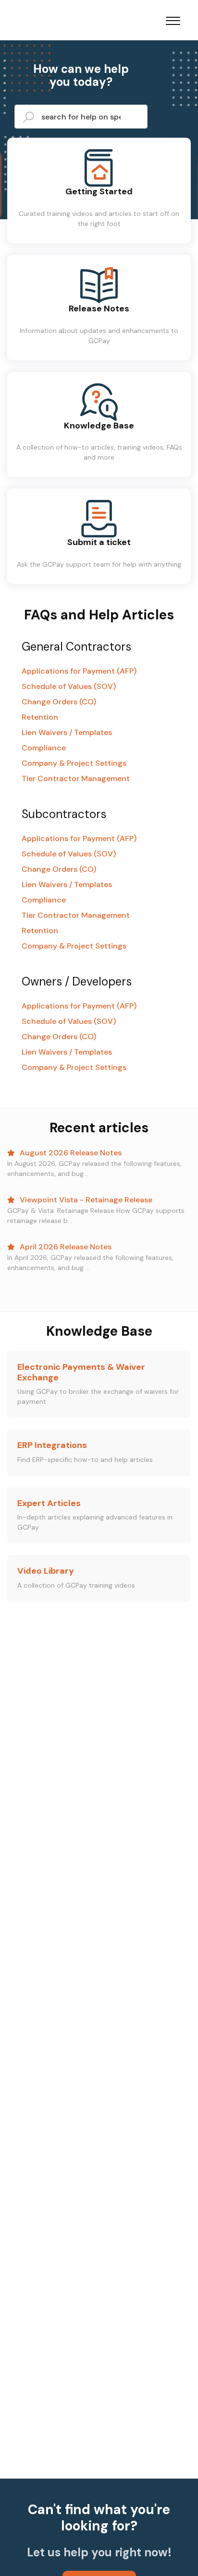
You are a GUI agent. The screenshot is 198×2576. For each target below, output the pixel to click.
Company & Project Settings (74, 763)
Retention (40, 717)
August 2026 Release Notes (70, 1153)
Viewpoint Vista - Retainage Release (85, 1200)
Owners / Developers (77, 981)
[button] (173, 19)
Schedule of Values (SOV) (69, 686)
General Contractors (76, 647)
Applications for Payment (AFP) (79, 671)
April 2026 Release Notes (65, 1247)
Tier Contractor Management (76, 778)
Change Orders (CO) (59, 702)
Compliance (44, 748)
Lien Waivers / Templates (67, 732)
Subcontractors (64, 814)
